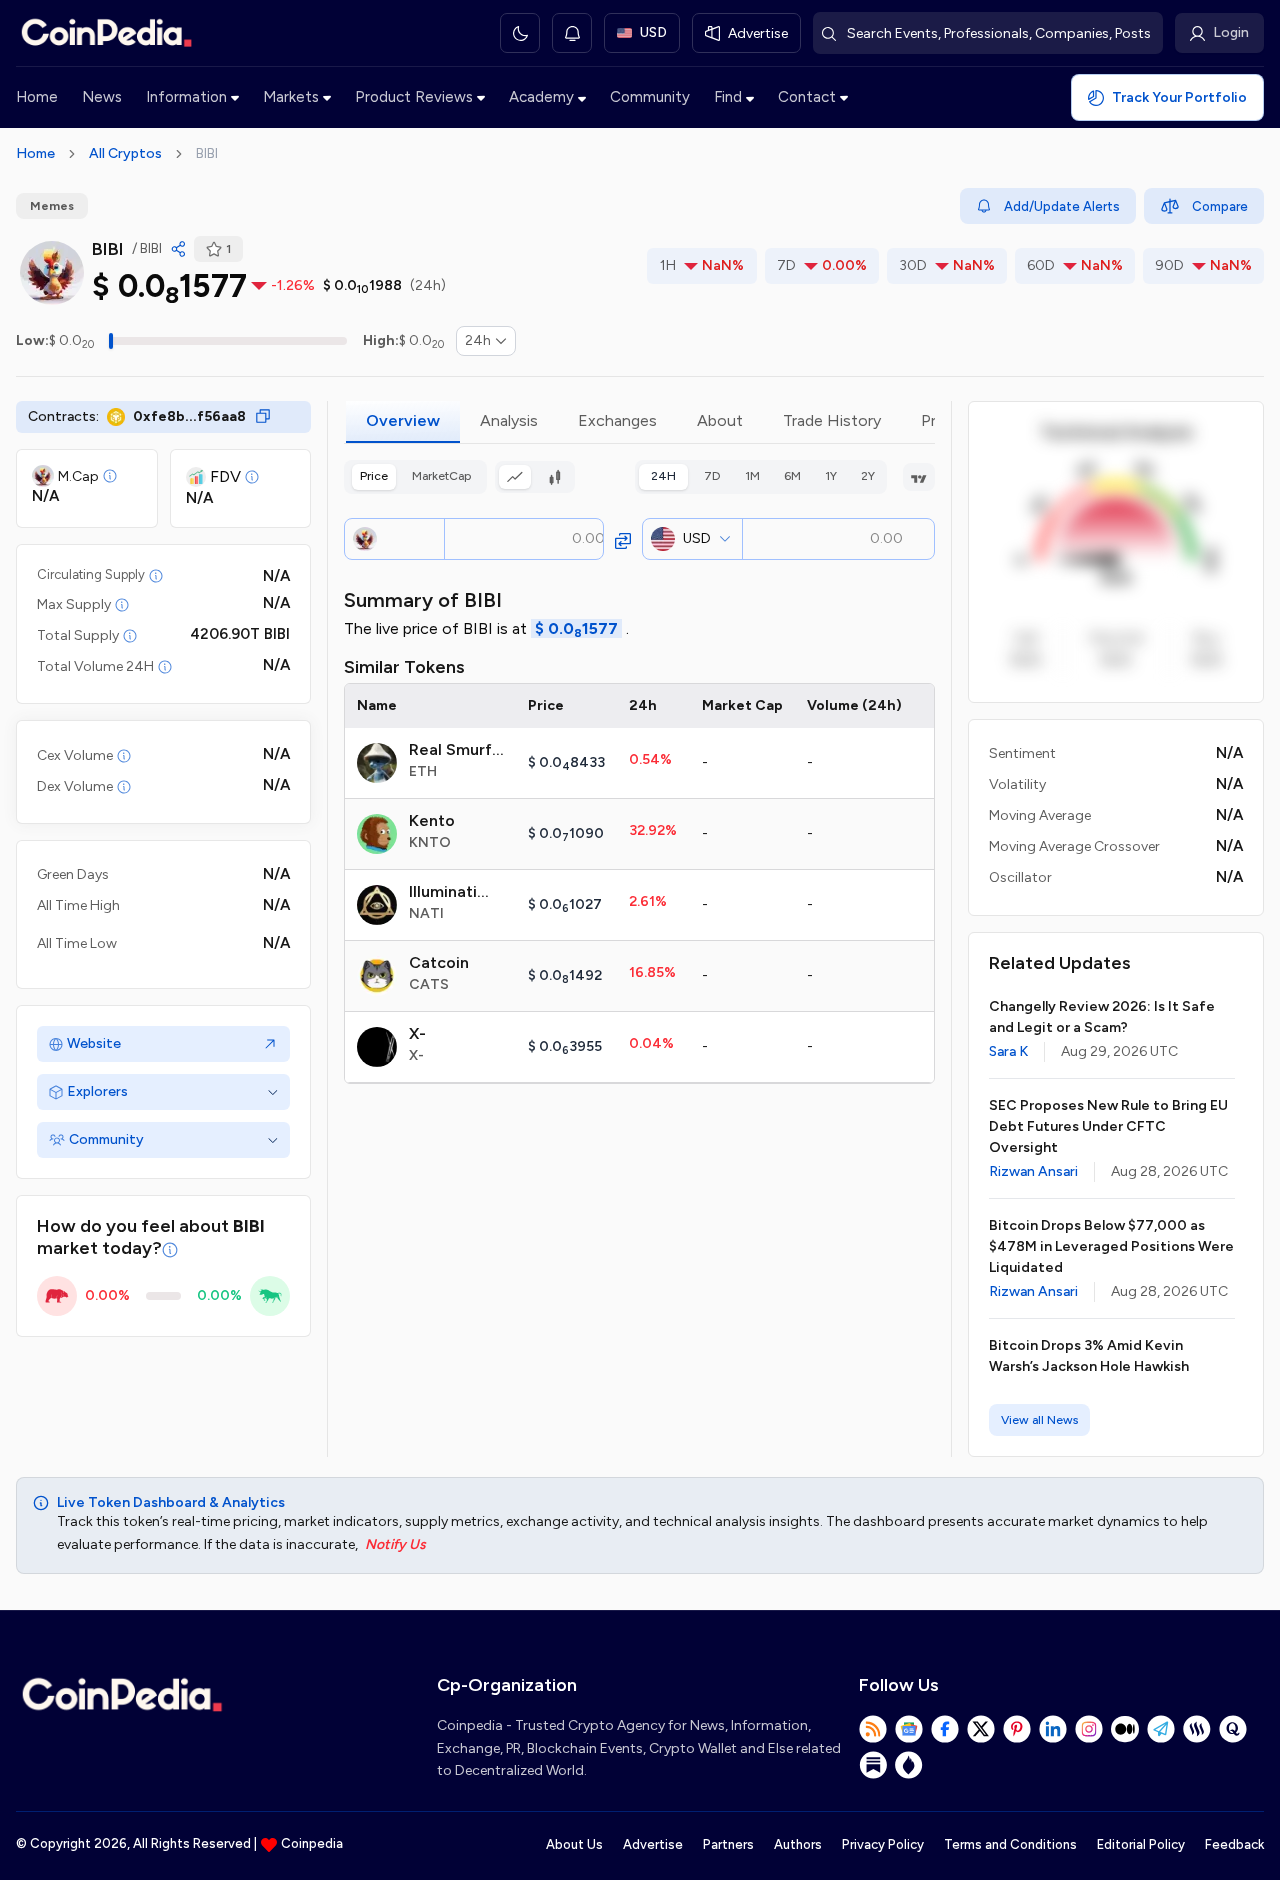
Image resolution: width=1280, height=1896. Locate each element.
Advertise (653, 1844)
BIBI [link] (207, 153)
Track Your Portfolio (1179, 97)
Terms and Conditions (1010, 1844)
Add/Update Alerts (1062, 206)
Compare (1220, 206)
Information (186, 97)
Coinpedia (312, 1843)
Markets (291, 97)
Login (1231, 32)
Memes (52, 206)
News (102, 97)
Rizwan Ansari (1033, 1171)
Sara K (1008, 1051)
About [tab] (720, 420)
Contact (807, 97)
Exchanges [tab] (617, 420)
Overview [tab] (403, 420)
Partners (728, 1844)
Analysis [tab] (509, 420)
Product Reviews (414, 97)
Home (37, 97)
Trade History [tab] (832, 420)
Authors (798, 1844)
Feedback (1234, 1844)
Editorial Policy (1141, 1844)
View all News (1039, 1420)
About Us (574, 1844)
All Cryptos (125, 153)
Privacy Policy (883, 1844)
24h (478, 340)
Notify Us (395, 1544)
